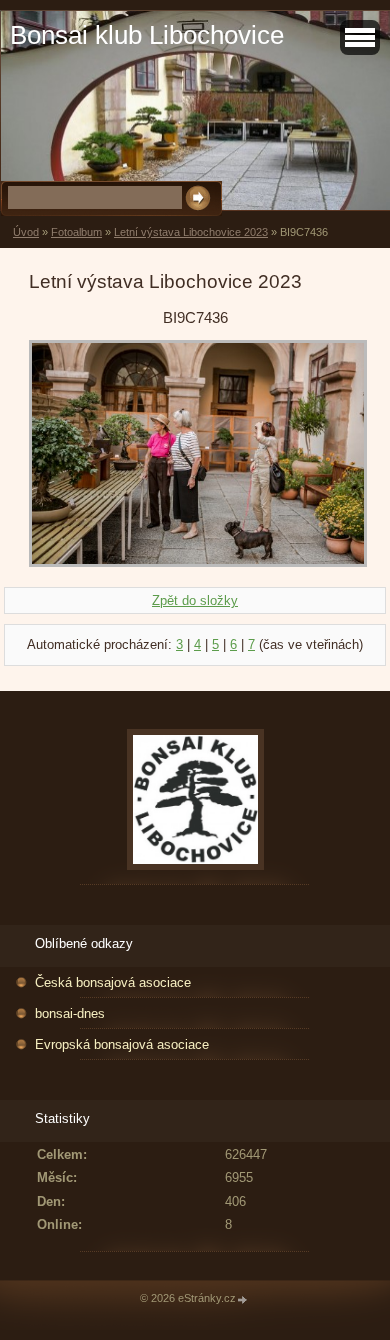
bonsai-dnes (70, 1013)
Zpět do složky (195, 600)
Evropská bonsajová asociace (122, 1044)
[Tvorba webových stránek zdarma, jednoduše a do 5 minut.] (243, 1299)
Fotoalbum (76, 232)
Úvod (26, 232)
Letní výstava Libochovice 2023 (191, 232)
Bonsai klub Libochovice (147, 35)
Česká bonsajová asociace (113, 982)
